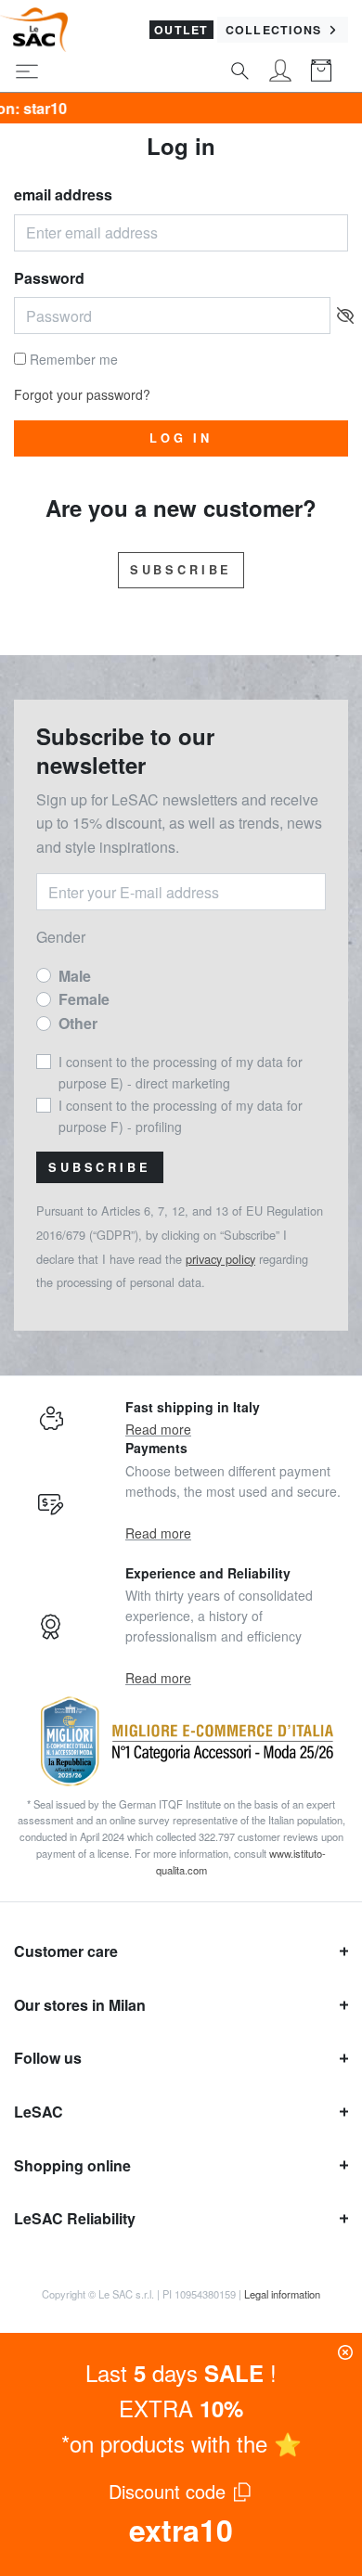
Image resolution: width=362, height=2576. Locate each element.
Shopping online (72, 2165)
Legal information (282, 2294)
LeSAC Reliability (75, 2218)
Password (49, 278)
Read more (158, 1429)
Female (84, 999)
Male (75, 976)
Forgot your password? (82, 394)
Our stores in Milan (80, 2005)
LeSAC (39, 2112)
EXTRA (181, 2408)
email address (63, 194)
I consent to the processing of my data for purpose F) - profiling (181, 1115)
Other (78, 1023)
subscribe (100, 1167)
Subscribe (181, 570)
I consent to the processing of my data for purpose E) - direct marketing (181, 1072)
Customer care (66, 1951)
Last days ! (181, 2372)
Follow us (48, 2058)
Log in (181, 438)
